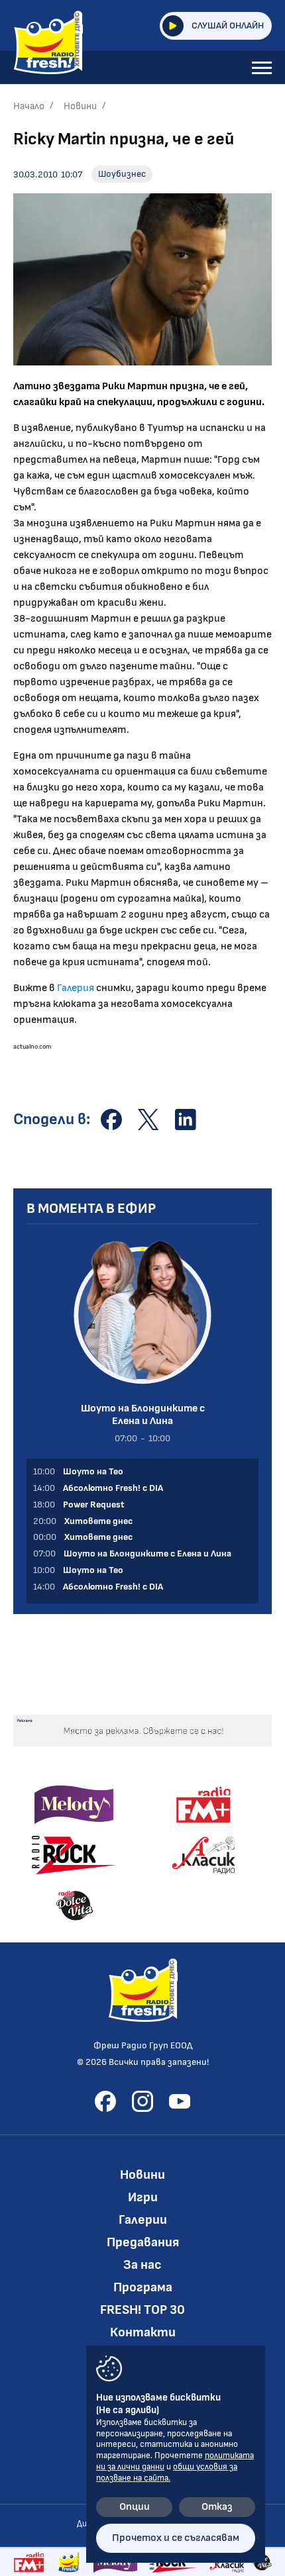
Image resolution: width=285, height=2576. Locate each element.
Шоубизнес (122, 174)
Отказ (217, 2507)
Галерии (143, 2220)
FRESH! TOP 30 (142, 2310)
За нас (142, 2265)
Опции (135, 2507)
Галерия (76, 988)
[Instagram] (142, 2101)
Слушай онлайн (228, 25)
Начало (29, 106)
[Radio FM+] (29, 2562)
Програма (143, 2287)
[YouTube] (180, 2101)
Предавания (143, 2242)
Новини (80, 106)
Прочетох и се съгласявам (176, 2538)
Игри (143, 2197)
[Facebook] (105, 2101)
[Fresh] (69, 2562)
